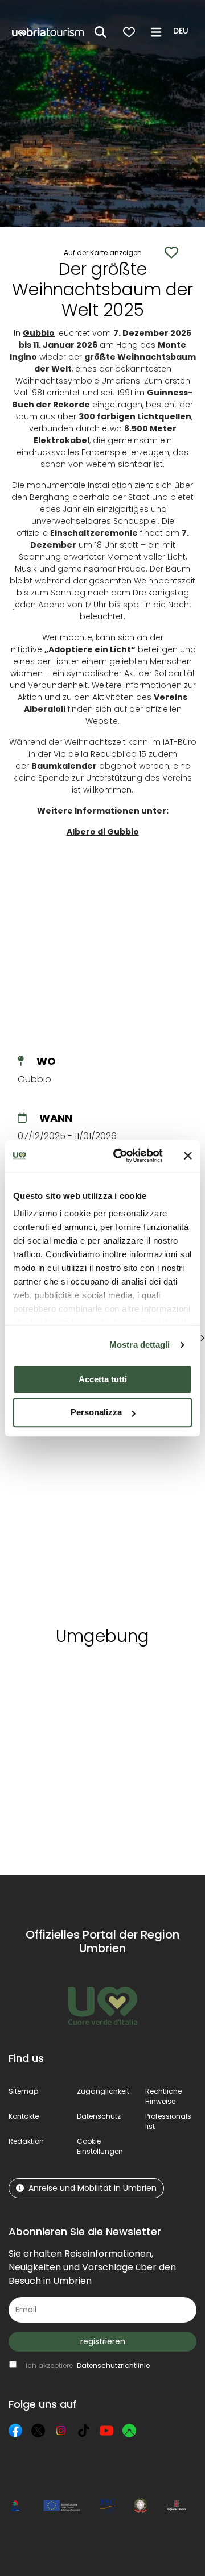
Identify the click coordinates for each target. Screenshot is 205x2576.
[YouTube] (106, 2431)
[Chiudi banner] (188, 1156)
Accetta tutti (103, 1379)
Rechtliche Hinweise (163, 2096)
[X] (38, 2431)
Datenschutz (99, 2116)
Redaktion (26, 2141)
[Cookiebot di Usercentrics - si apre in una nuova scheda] (120, 1156)
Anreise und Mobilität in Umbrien (93, 2188)
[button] (183, 31)
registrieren (103, 2341)
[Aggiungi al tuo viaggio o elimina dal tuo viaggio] (85, 1676)
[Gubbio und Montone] (64, 1493)
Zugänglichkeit (103, 2091)
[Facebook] (15, 2431)
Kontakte (24, 2116)
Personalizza (96, 1413)
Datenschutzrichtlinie (113, 2365)
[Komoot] (129, 2431)
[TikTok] (84, 2431)
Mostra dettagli (140, 1345)
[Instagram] (61, 2431)
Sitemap (23, 2091)
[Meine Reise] (129, 32)
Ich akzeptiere (88, 2365)
